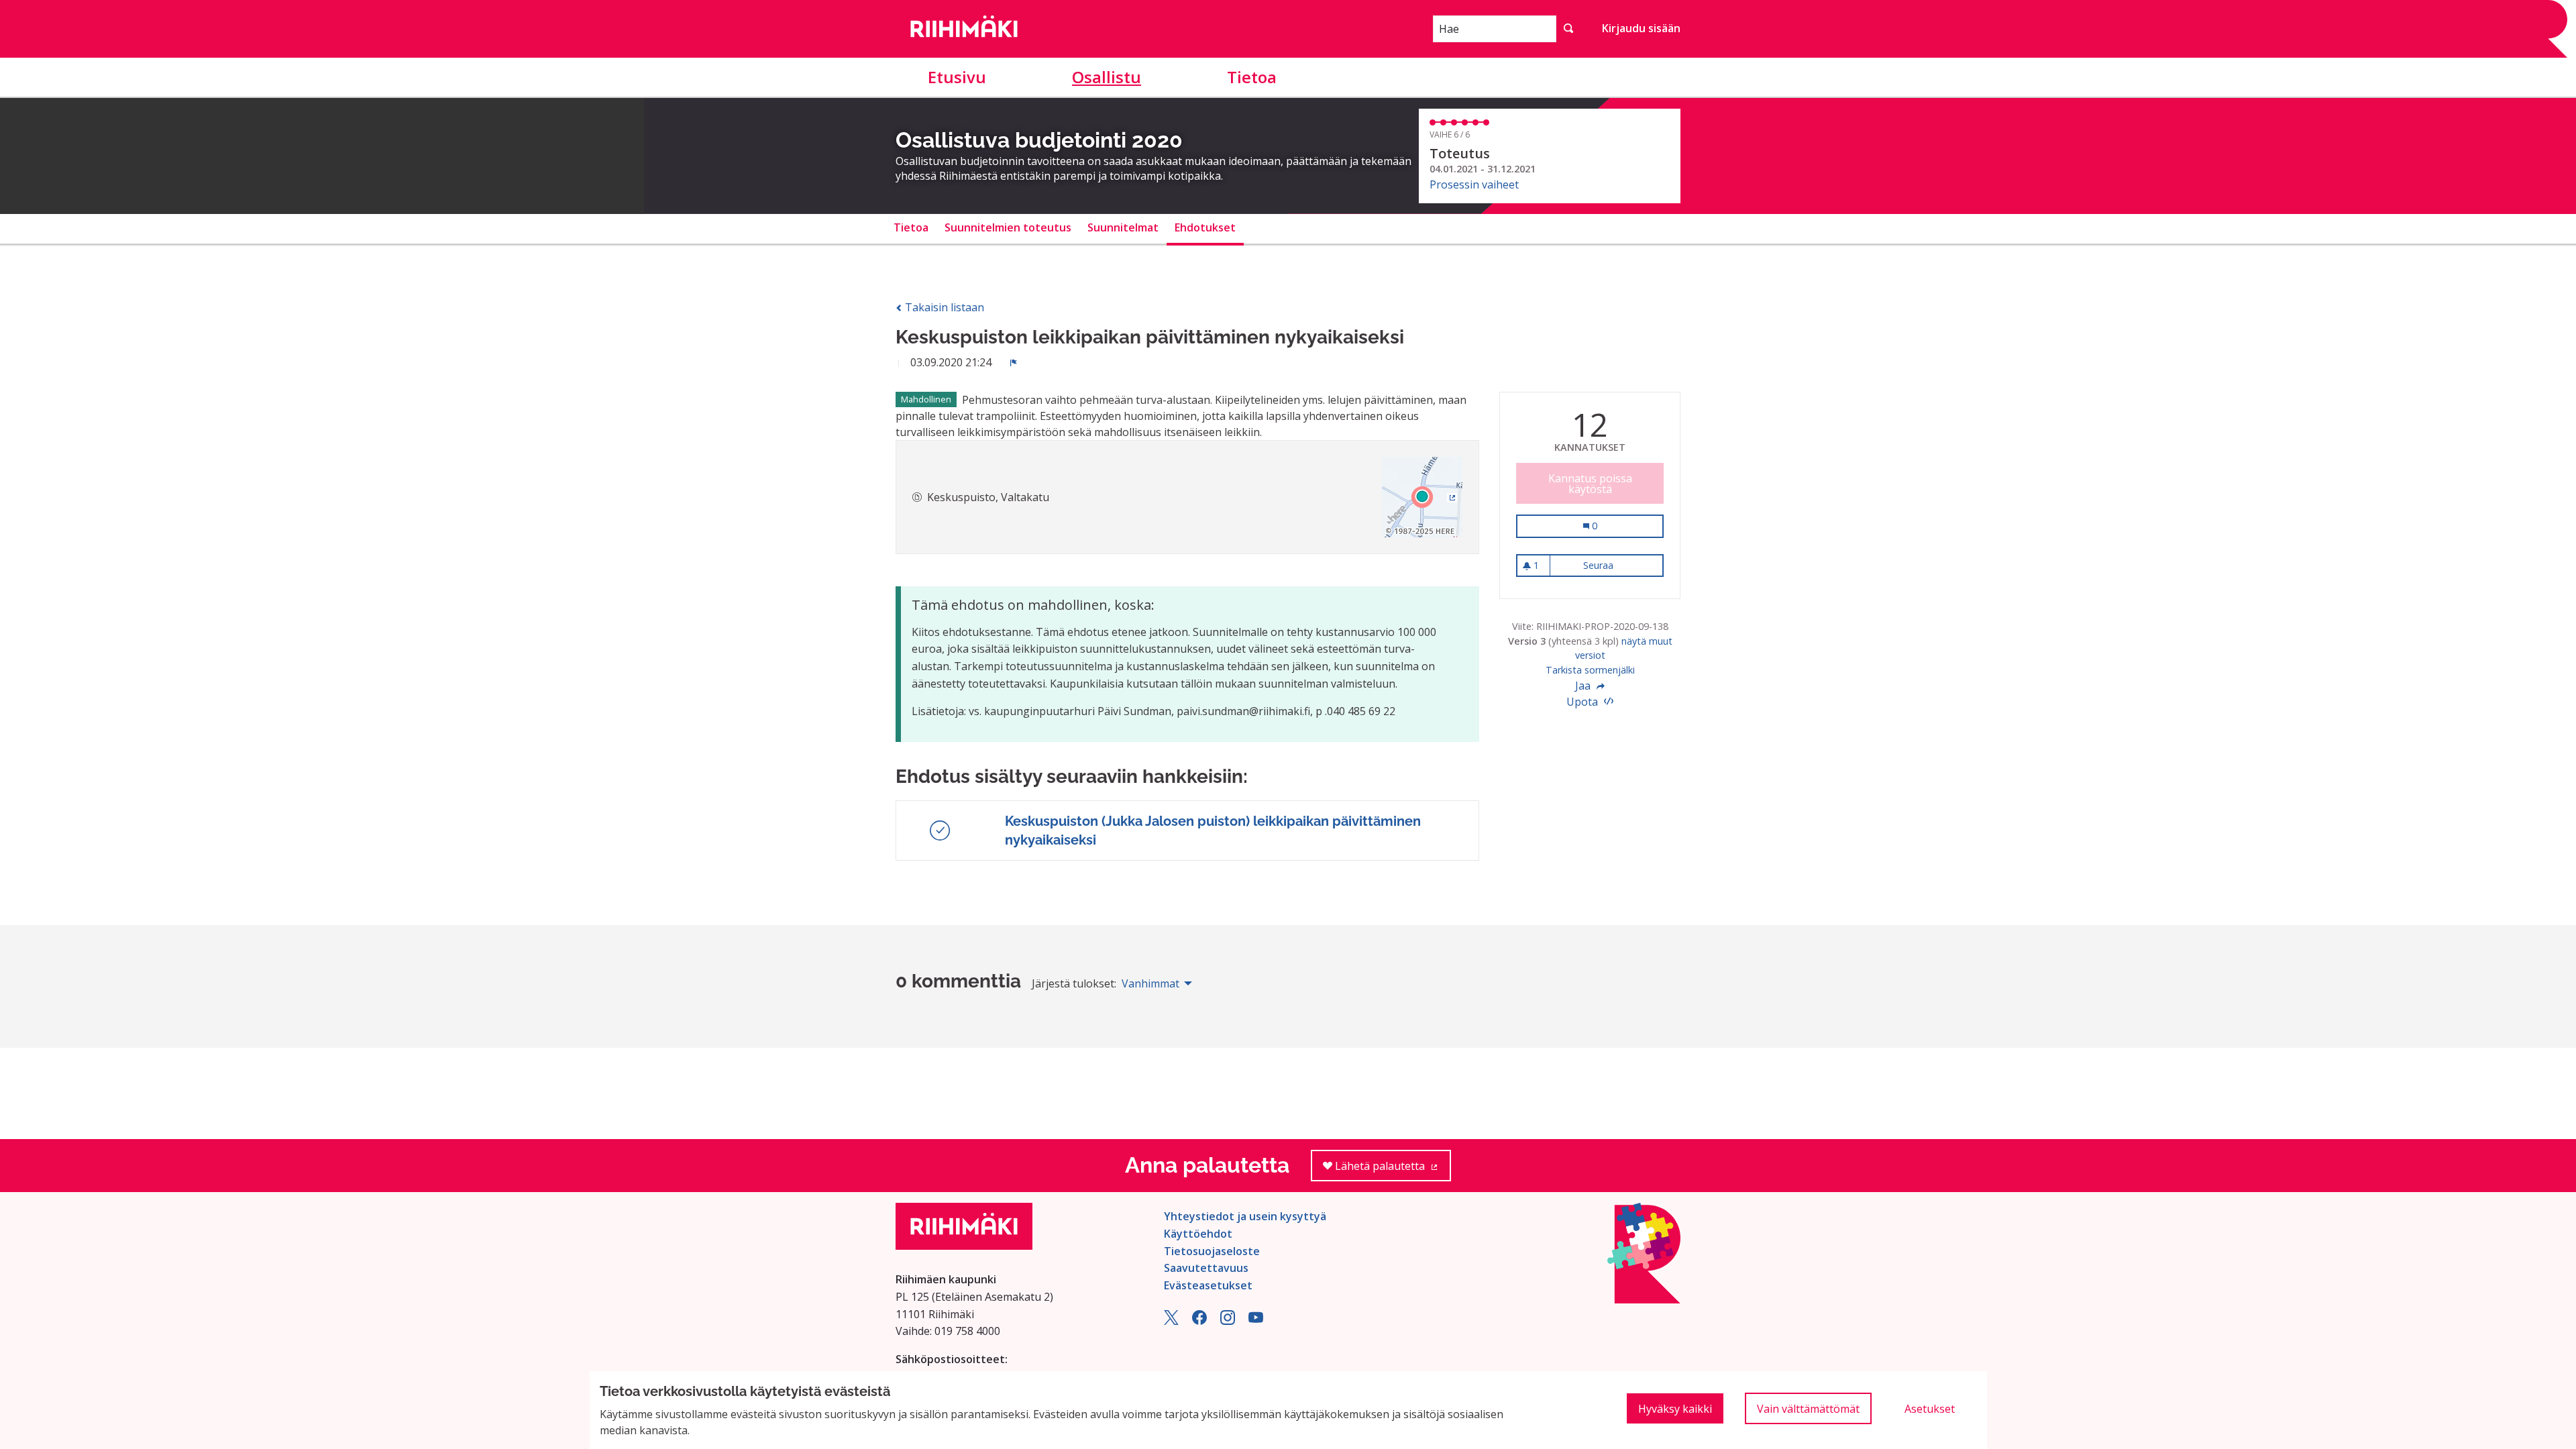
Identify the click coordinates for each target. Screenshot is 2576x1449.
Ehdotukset (1205, 227)
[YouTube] (1256, 1321)
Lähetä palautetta (1392, 1170)
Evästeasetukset (1208, 1285)
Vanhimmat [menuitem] (1150, 983)
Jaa (1584, 686)
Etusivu (957, 77)
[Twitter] (1171, 1321)
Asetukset (1930, 1409)
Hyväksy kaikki (1675, 1409)
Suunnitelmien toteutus (1008, 227)
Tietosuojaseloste (1212, 1251)
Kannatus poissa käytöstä (1590, 484)
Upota (1584, 702)
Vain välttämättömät (1808, 1409)
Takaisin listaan (943, 307)
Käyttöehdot (1198, 1234)
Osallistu (1107, 77)
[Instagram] (1228, 1321)
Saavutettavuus (1206, 1268)
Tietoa (1252, 77)
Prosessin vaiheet (1474, 184)
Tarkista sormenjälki (1590, 670)
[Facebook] (1199, 1321)
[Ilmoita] (1014, 362)
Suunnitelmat (1123, 227)
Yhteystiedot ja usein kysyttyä (1245, 1216)
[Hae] (1568, 29)
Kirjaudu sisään (1641, 28)
